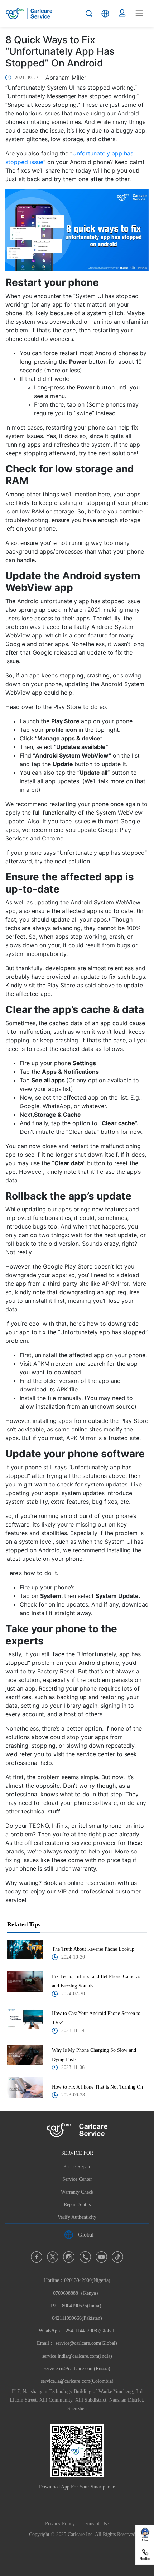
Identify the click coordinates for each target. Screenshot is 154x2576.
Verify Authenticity (77, 2217)
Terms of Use (95, 2524)
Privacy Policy (60, 2524)
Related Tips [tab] (24, 1924)
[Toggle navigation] (139, 13)
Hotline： (77, 2306)
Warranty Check (77, 2192)
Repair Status (77, 2205)
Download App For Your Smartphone (77, 2487)
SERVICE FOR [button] (77, 2153)
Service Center (77, 2179)
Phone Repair (77, 2167)
